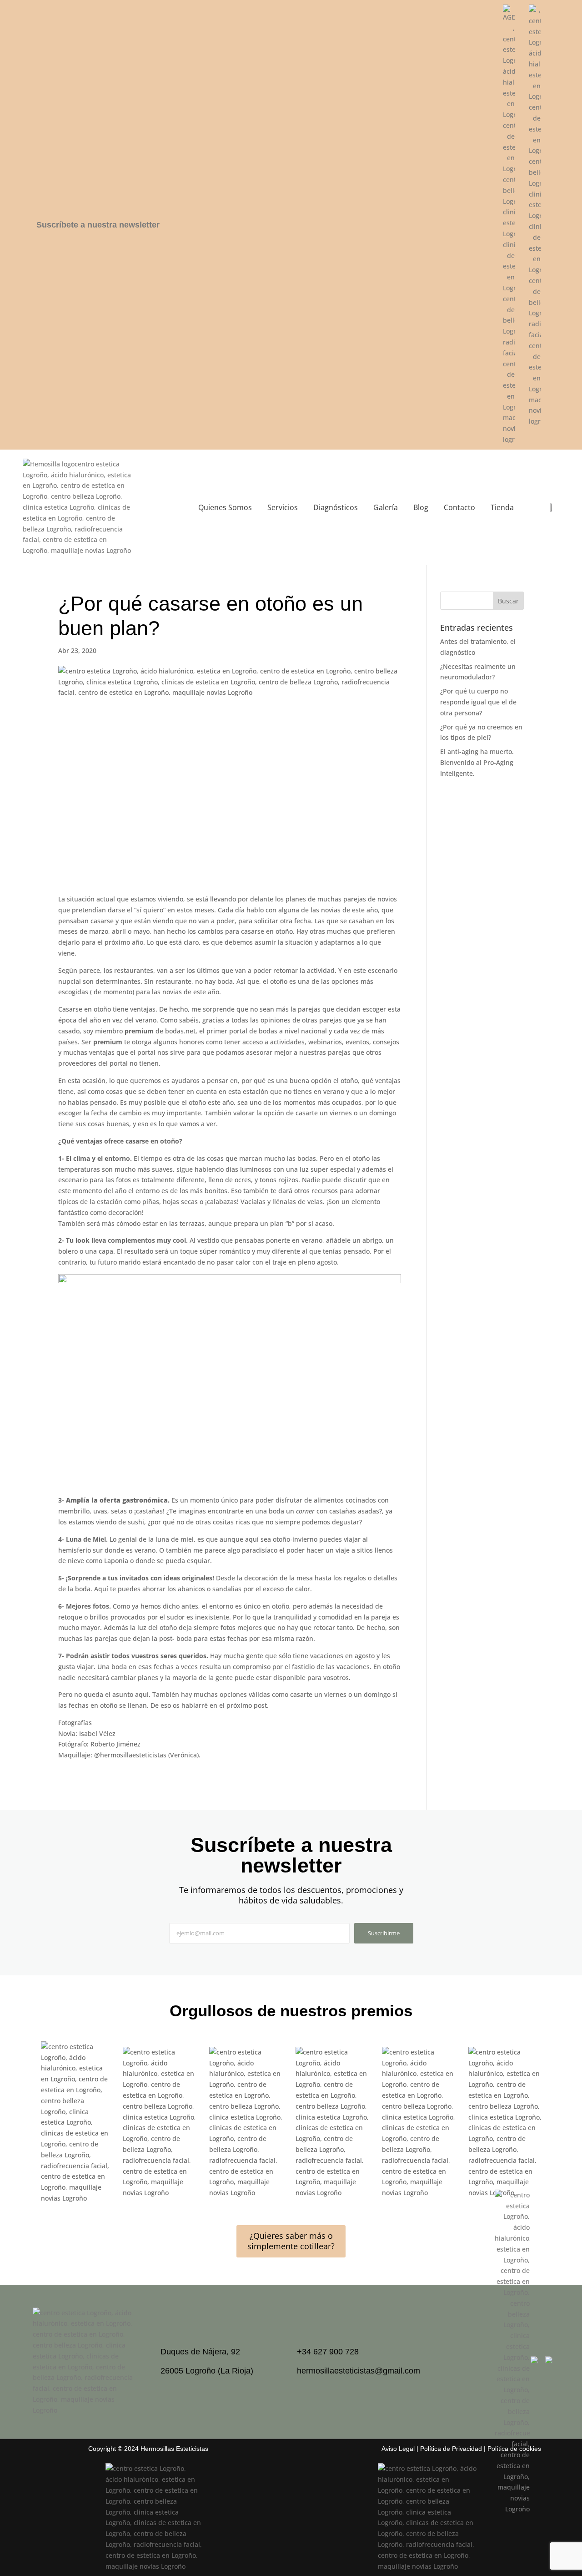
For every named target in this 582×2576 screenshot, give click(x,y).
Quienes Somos (225, 507)
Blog (421, 507)
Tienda (502, 507)
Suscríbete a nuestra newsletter (98, 225)
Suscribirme (384, 1933)
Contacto (459, 507)
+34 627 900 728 (328, 2352)
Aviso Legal (398, 2449)
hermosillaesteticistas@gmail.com (359, 2371)
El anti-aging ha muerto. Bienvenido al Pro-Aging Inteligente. (477, 762)
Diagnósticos (336, 507)
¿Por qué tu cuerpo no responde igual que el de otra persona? (478, 702)
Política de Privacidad (451, 2449)
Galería (386, 507)
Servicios (283, 507)
